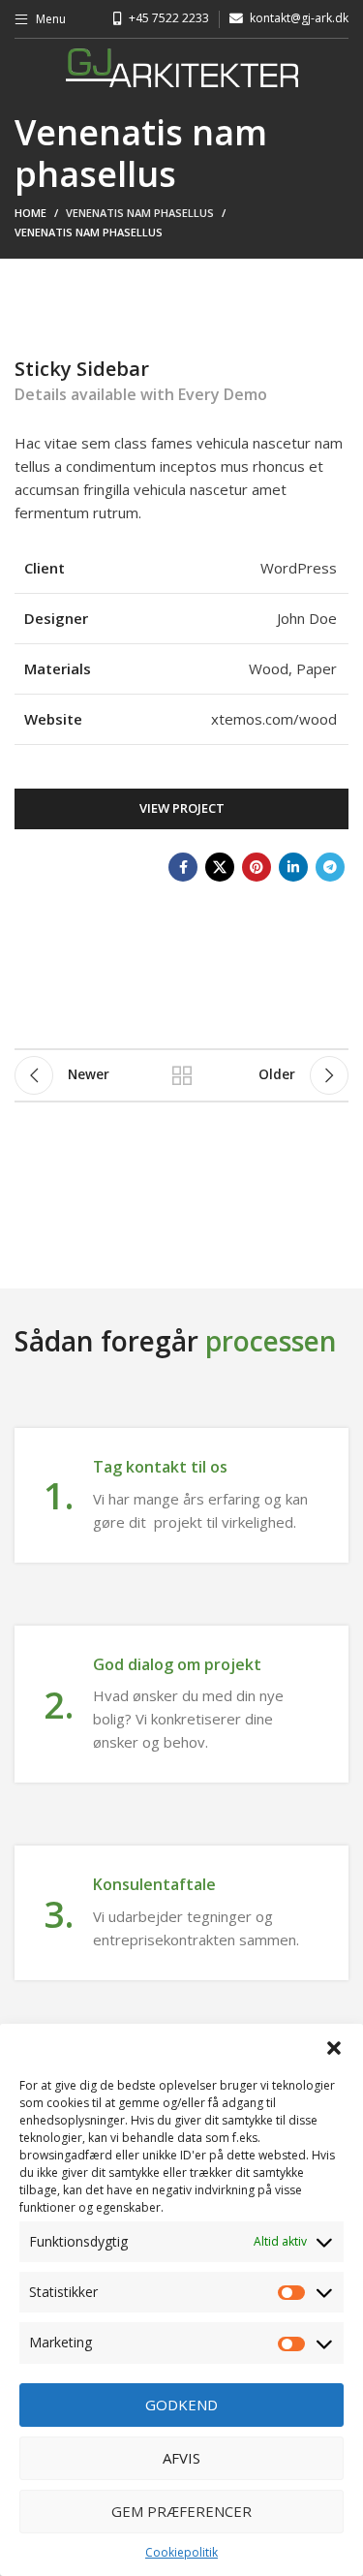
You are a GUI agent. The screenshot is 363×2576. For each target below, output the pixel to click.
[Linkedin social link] (293, 867)
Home (30, 213)
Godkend (181, 2405)
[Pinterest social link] (257, 867)
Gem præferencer (181, 2511)
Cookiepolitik (181, 2552)
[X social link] (220, 867)
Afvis (181, 2458)
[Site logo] (182, 66)
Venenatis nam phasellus (140, 213)
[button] (334, 2048)
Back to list (182, 1075)
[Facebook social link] (183, 867)
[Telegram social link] (330, 867)
